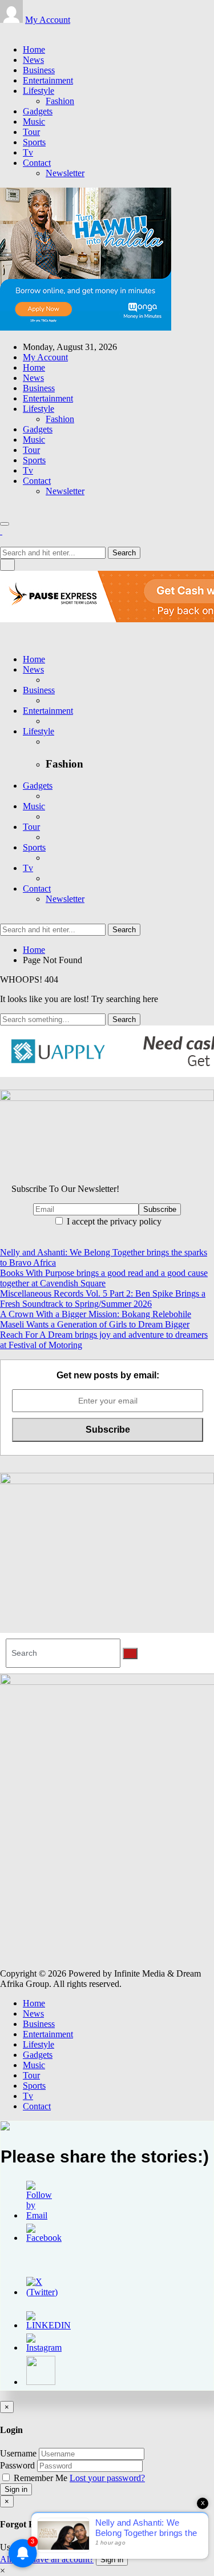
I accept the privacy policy (113, 1221)
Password (17, 2465)
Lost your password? (107, 2478)
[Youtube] (24, 30)
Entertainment (48, 80)
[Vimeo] (31, 30)
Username (18, 2453)
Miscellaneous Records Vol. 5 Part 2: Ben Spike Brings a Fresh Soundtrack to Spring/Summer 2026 (103, 1299)
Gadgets (38, 111)
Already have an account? (47, 2559)
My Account (48, 20)
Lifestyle (39, 91)
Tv (28, 152)
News (33, 60)
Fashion (60, 101)
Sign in (16, 2489)
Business (39, 70)
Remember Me (41, 2478)
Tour (31, 132)
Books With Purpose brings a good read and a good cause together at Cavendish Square (104, 1278)
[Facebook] (3, 30)
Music (34, 122)
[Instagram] (17, 30)
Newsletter (65, 173)
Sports (34, 142)
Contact (37, 163)
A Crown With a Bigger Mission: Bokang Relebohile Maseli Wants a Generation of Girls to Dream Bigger (96, 1319)
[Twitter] (10, 30)
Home (34, 49)
